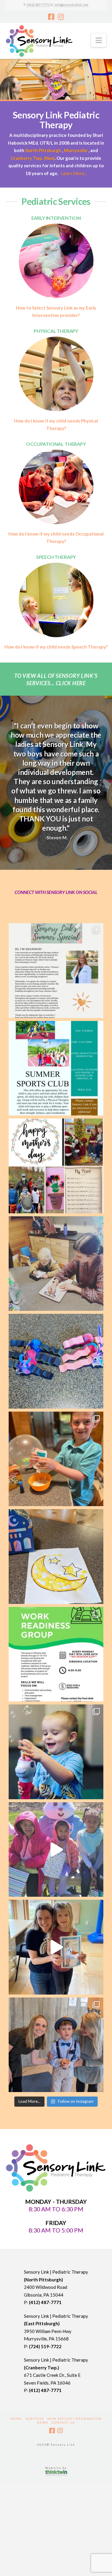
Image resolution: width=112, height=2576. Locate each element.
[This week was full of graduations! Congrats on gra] (56, 1947)
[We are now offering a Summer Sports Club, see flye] (56, 1068)
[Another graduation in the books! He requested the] (56, 2045)
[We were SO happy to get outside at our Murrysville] (56, 1850)
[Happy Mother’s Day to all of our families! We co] (56, 1166)
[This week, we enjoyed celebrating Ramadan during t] (56, 1557)
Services (35, 2419)
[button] (99, 40)
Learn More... (74, 173)
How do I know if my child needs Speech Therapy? (56, 647)
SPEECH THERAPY (56, 557)
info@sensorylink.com (71, 5)
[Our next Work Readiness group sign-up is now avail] (56, 1654)
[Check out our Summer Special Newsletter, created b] (56, 971)
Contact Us (63, 2422)
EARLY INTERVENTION (56, 218)
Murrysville (76, 150)
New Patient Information (75, 2419)
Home (16, 2419)
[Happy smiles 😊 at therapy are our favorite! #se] (56, 1752)
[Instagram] (61, 17)
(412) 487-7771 (38, 5)
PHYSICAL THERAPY (56, 331)
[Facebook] (51, 17)
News (43, 2422)
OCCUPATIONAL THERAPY (56, 444)
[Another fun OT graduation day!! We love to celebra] (56, 1459)
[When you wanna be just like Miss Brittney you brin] (56, 1264)
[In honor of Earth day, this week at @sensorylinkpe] (56, 1361)
